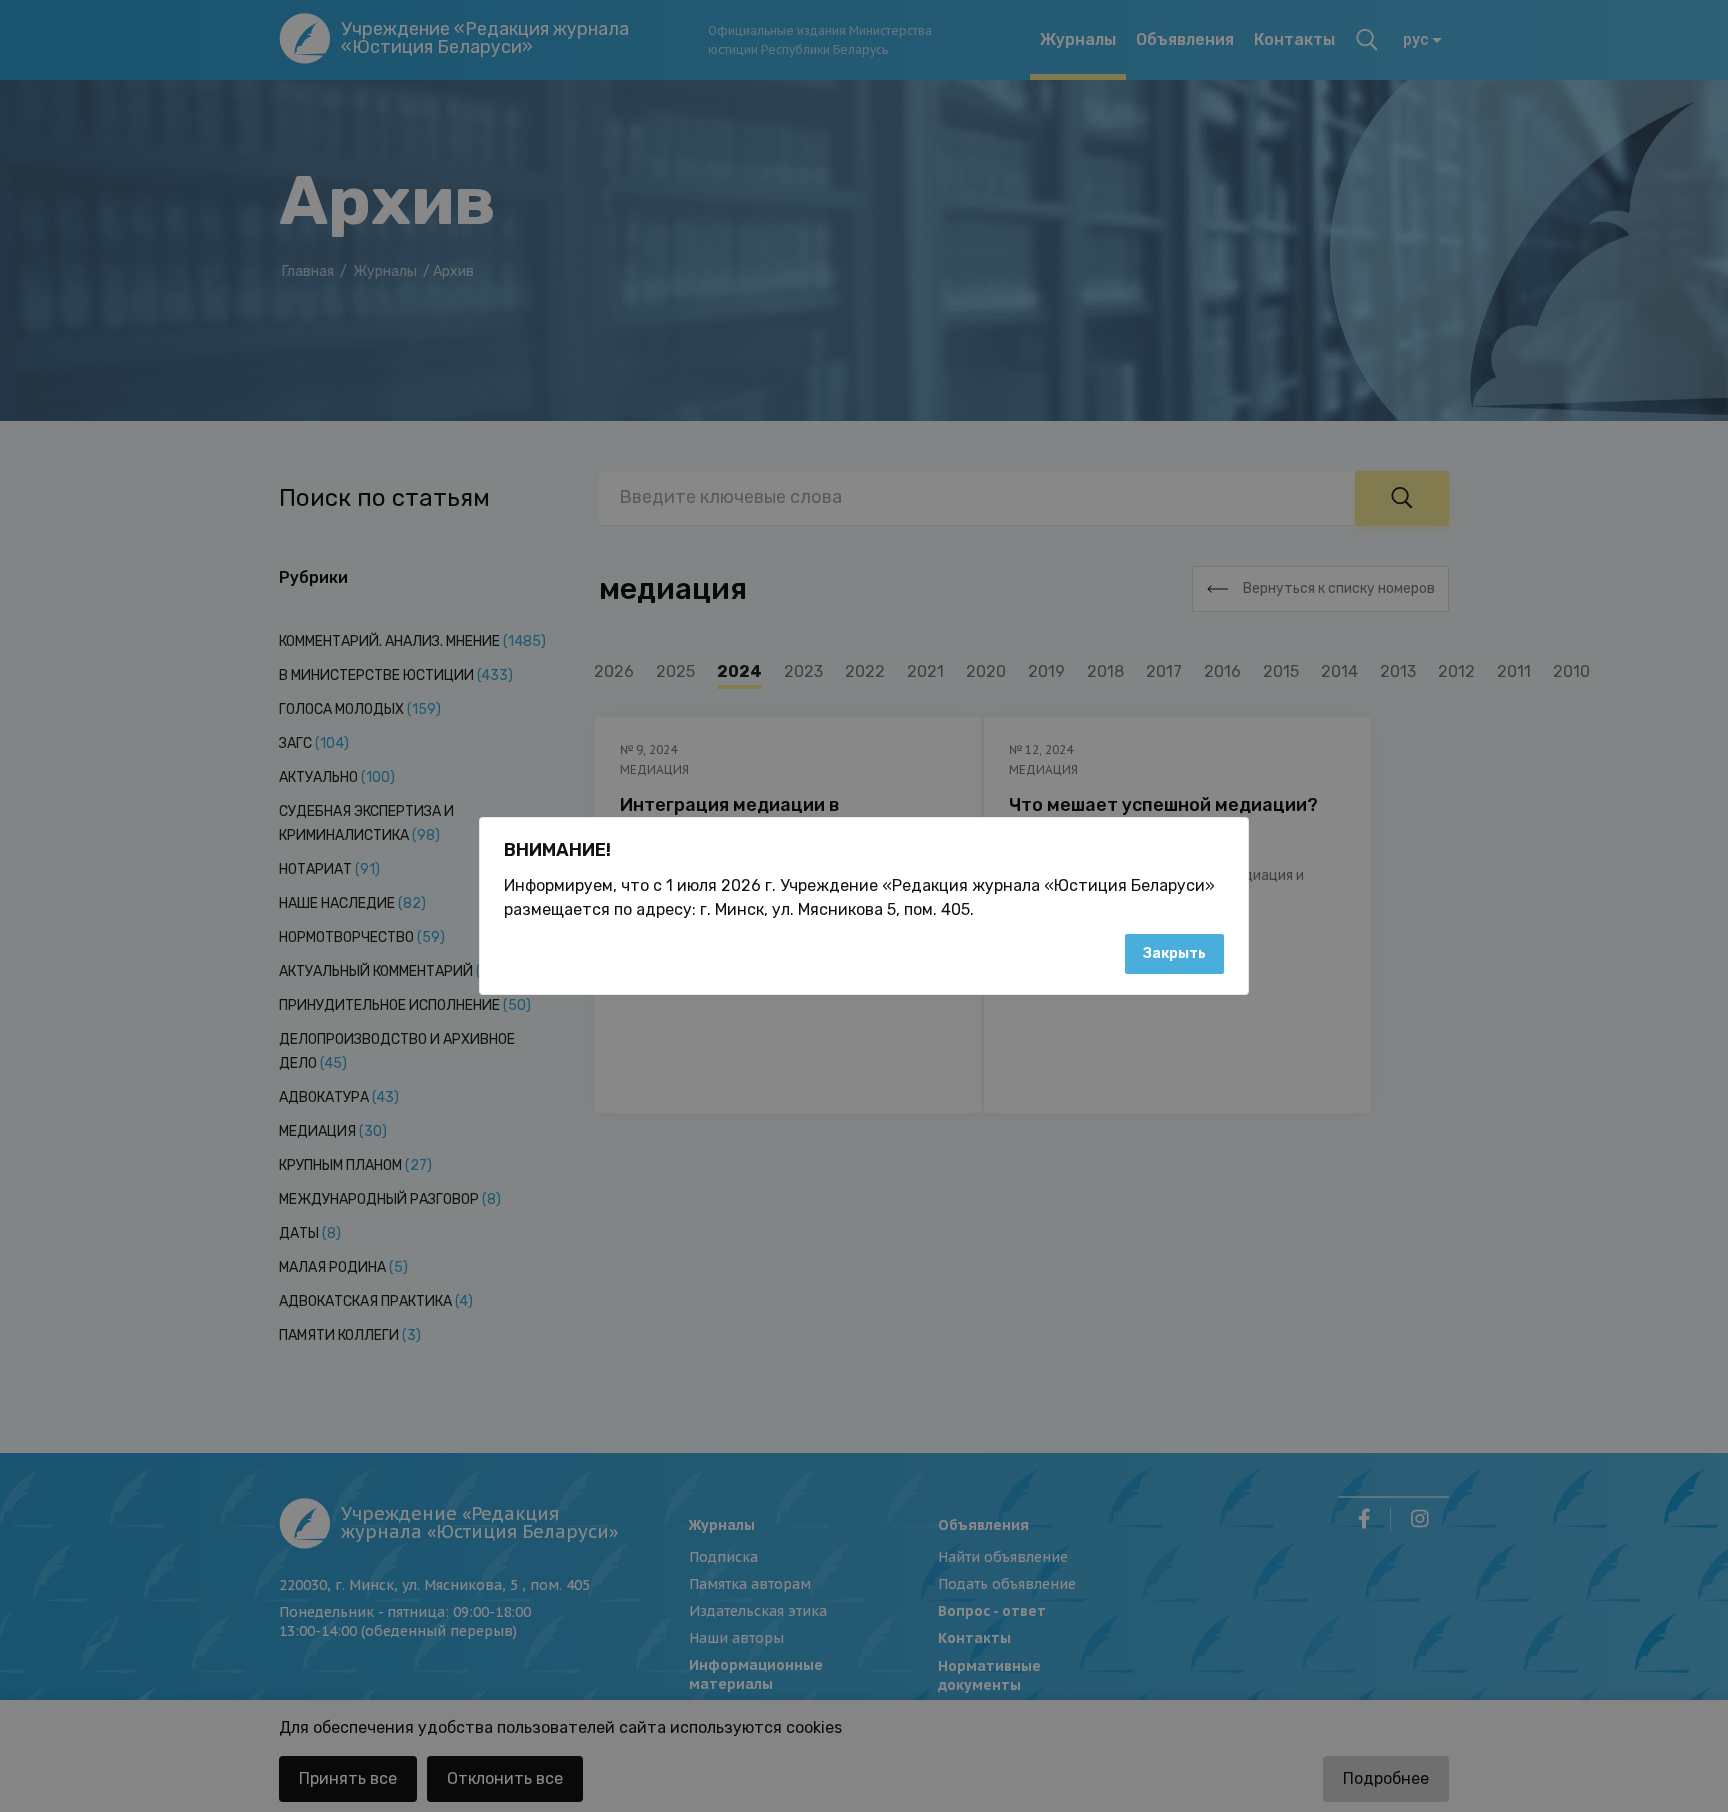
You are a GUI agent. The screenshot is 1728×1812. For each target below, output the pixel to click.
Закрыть (1174, 953)
